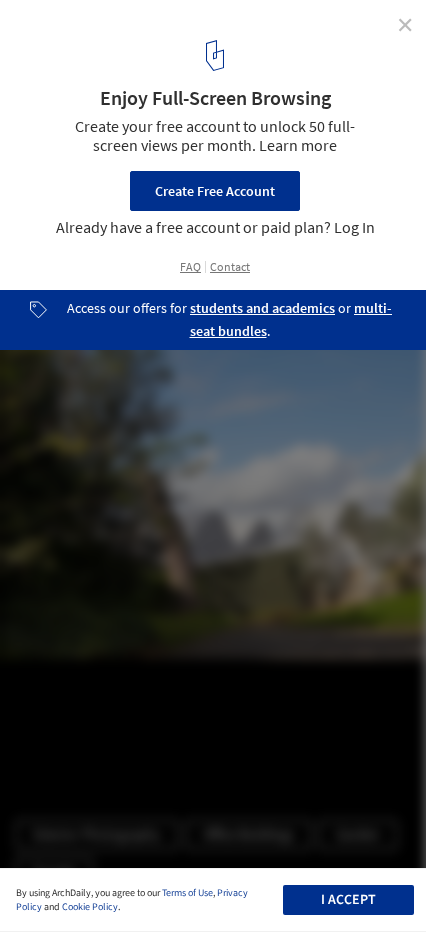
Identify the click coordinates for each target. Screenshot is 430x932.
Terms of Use (187, 893)
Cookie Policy (90, 907)
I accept (348, 900)
